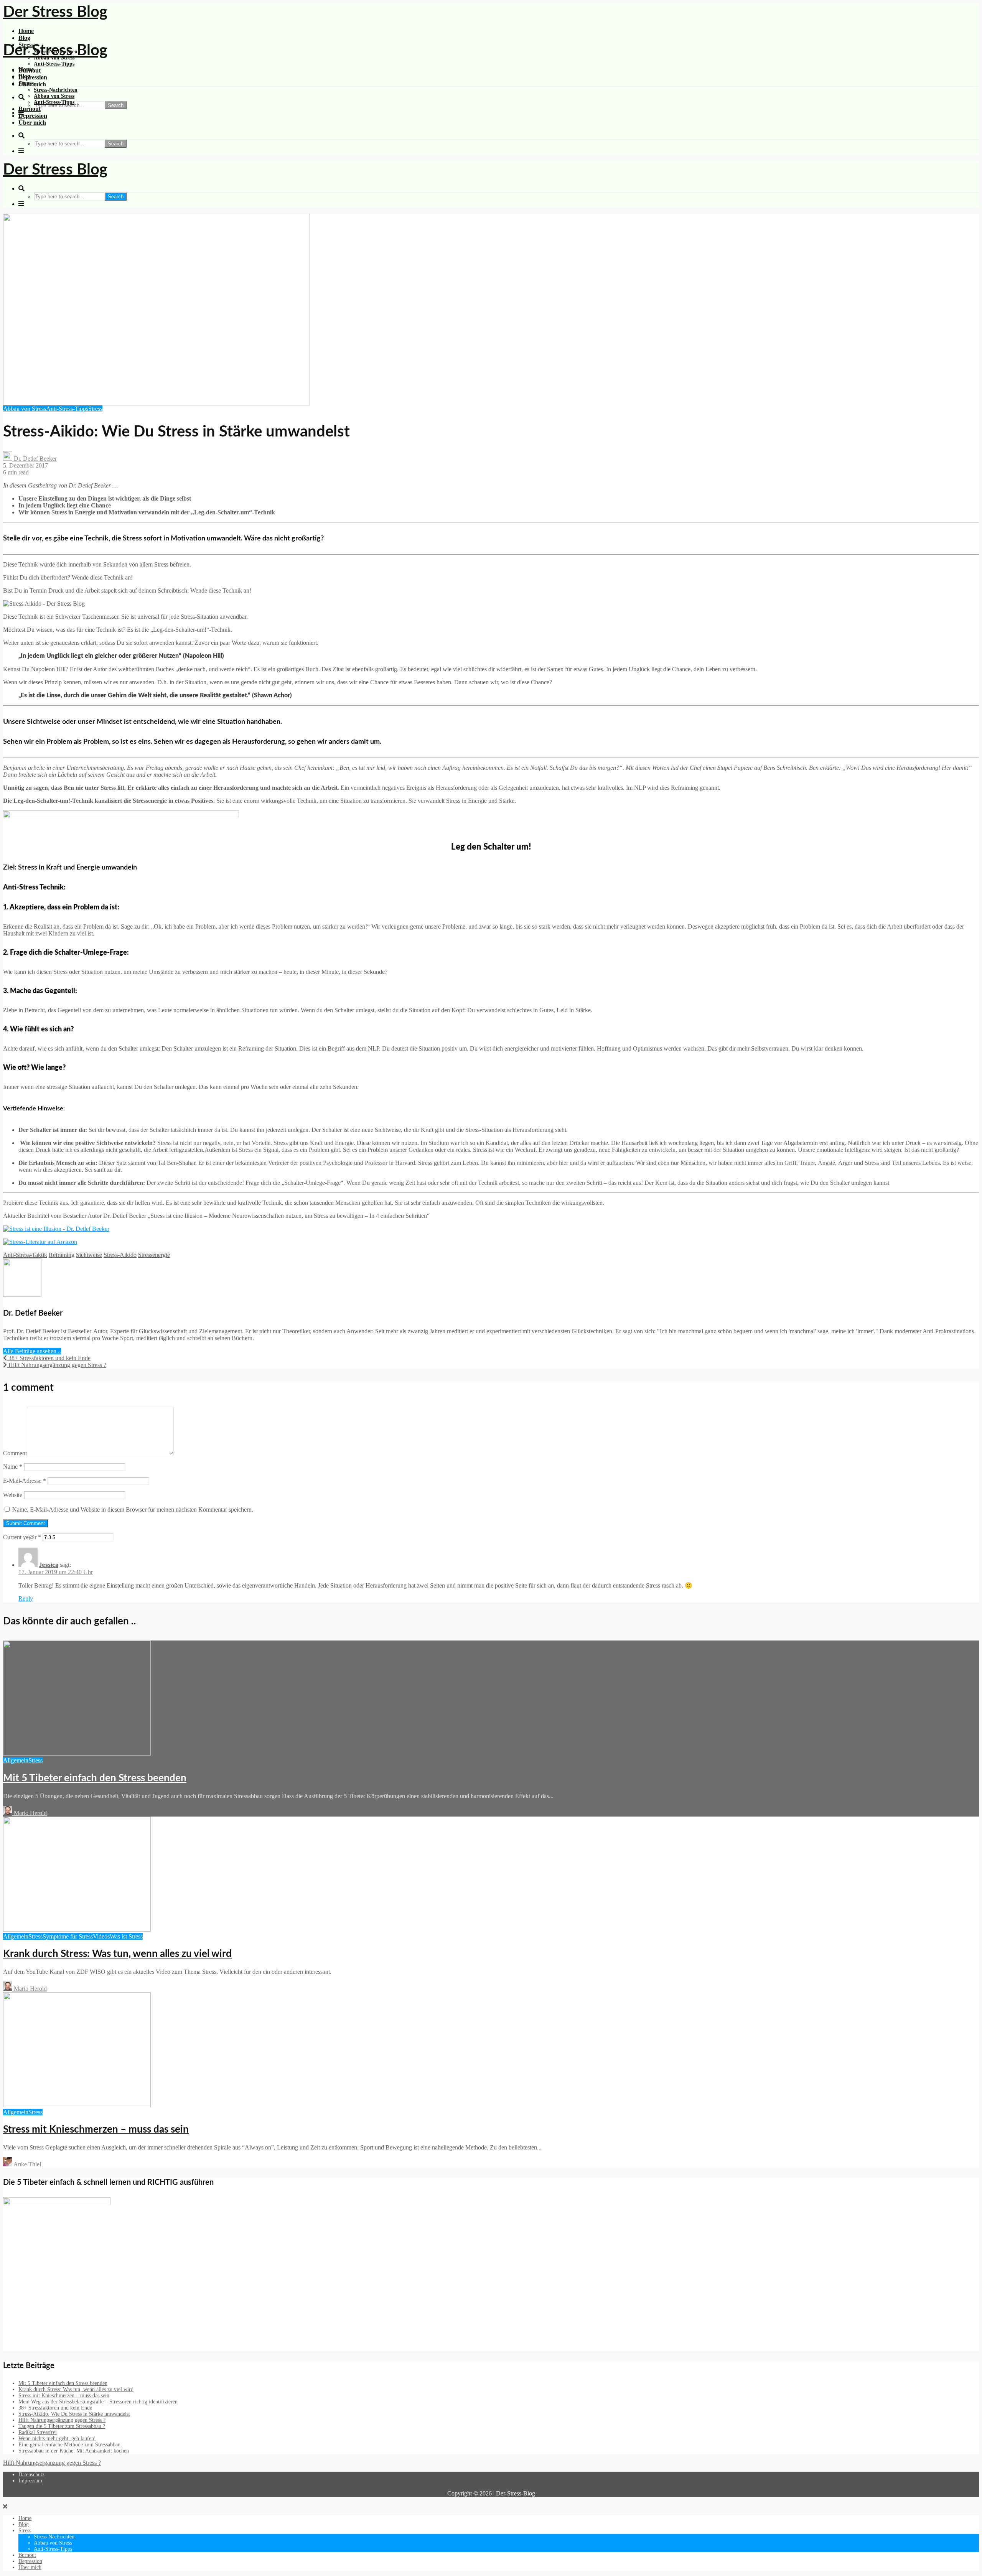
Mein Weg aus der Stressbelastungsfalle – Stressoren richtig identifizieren (98, 2402)
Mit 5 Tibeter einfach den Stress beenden (95, 1778)
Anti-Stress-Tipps (54, 64)
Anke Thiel (27, 2164)
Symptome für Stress (68, 1936)
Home (26, 31)
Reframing (62, 1255)
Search (116, 105)
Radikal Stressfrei (38, 2432)
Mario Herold (30, 1813)
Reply (26, 1598)
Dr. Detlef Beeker (35, 459)
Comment (15, 1453)
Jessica (49, 1565)
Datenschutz (31, 2475)
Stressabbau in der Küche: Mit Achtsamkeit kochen (74, 2451)
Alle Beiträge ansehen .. (32, 1351)
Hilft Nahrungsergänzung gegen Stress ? (62, 2420)
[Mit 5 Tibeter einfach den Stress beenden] (77, 1753)
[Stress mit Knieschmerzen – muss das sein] (77, 2105)
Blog (24, 38)
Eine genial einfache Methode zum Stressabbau (69, 2445)
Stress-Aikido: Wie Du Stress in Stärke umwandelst (74, 2414)
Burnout (30, 109)
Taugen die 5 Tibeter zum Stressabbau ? (62, 2426)
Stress (26, 83)
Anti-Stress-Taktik (25, 1255)
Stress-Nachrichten (56, 90)
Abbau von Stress (54, 96)
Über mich (32, 123)
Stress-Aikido (120, 1255)
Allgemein (16, 1760)
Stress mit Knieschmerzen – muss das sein (96, 2130)
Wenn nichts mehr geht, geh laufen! (57, 2438)
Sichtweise (89, 1255)
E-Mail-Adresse (25, 1481)
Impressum (30, 2481)
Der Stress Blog (55, 12)
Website (13, 1495)
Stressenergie (154, 1255)
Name (13, 1467)
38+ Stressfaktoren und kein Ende (55, 2408)
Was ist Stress (126, 1936)
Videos (101, 1936)
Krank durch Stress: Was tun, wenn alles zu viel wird (117, 1954)
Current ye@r (22, 1537)
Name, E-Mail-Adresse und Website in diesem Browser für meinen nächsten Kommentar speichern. (133, 1510)
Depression (33, 77)
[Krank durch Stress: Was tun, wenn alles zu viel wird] (77, 1930)
